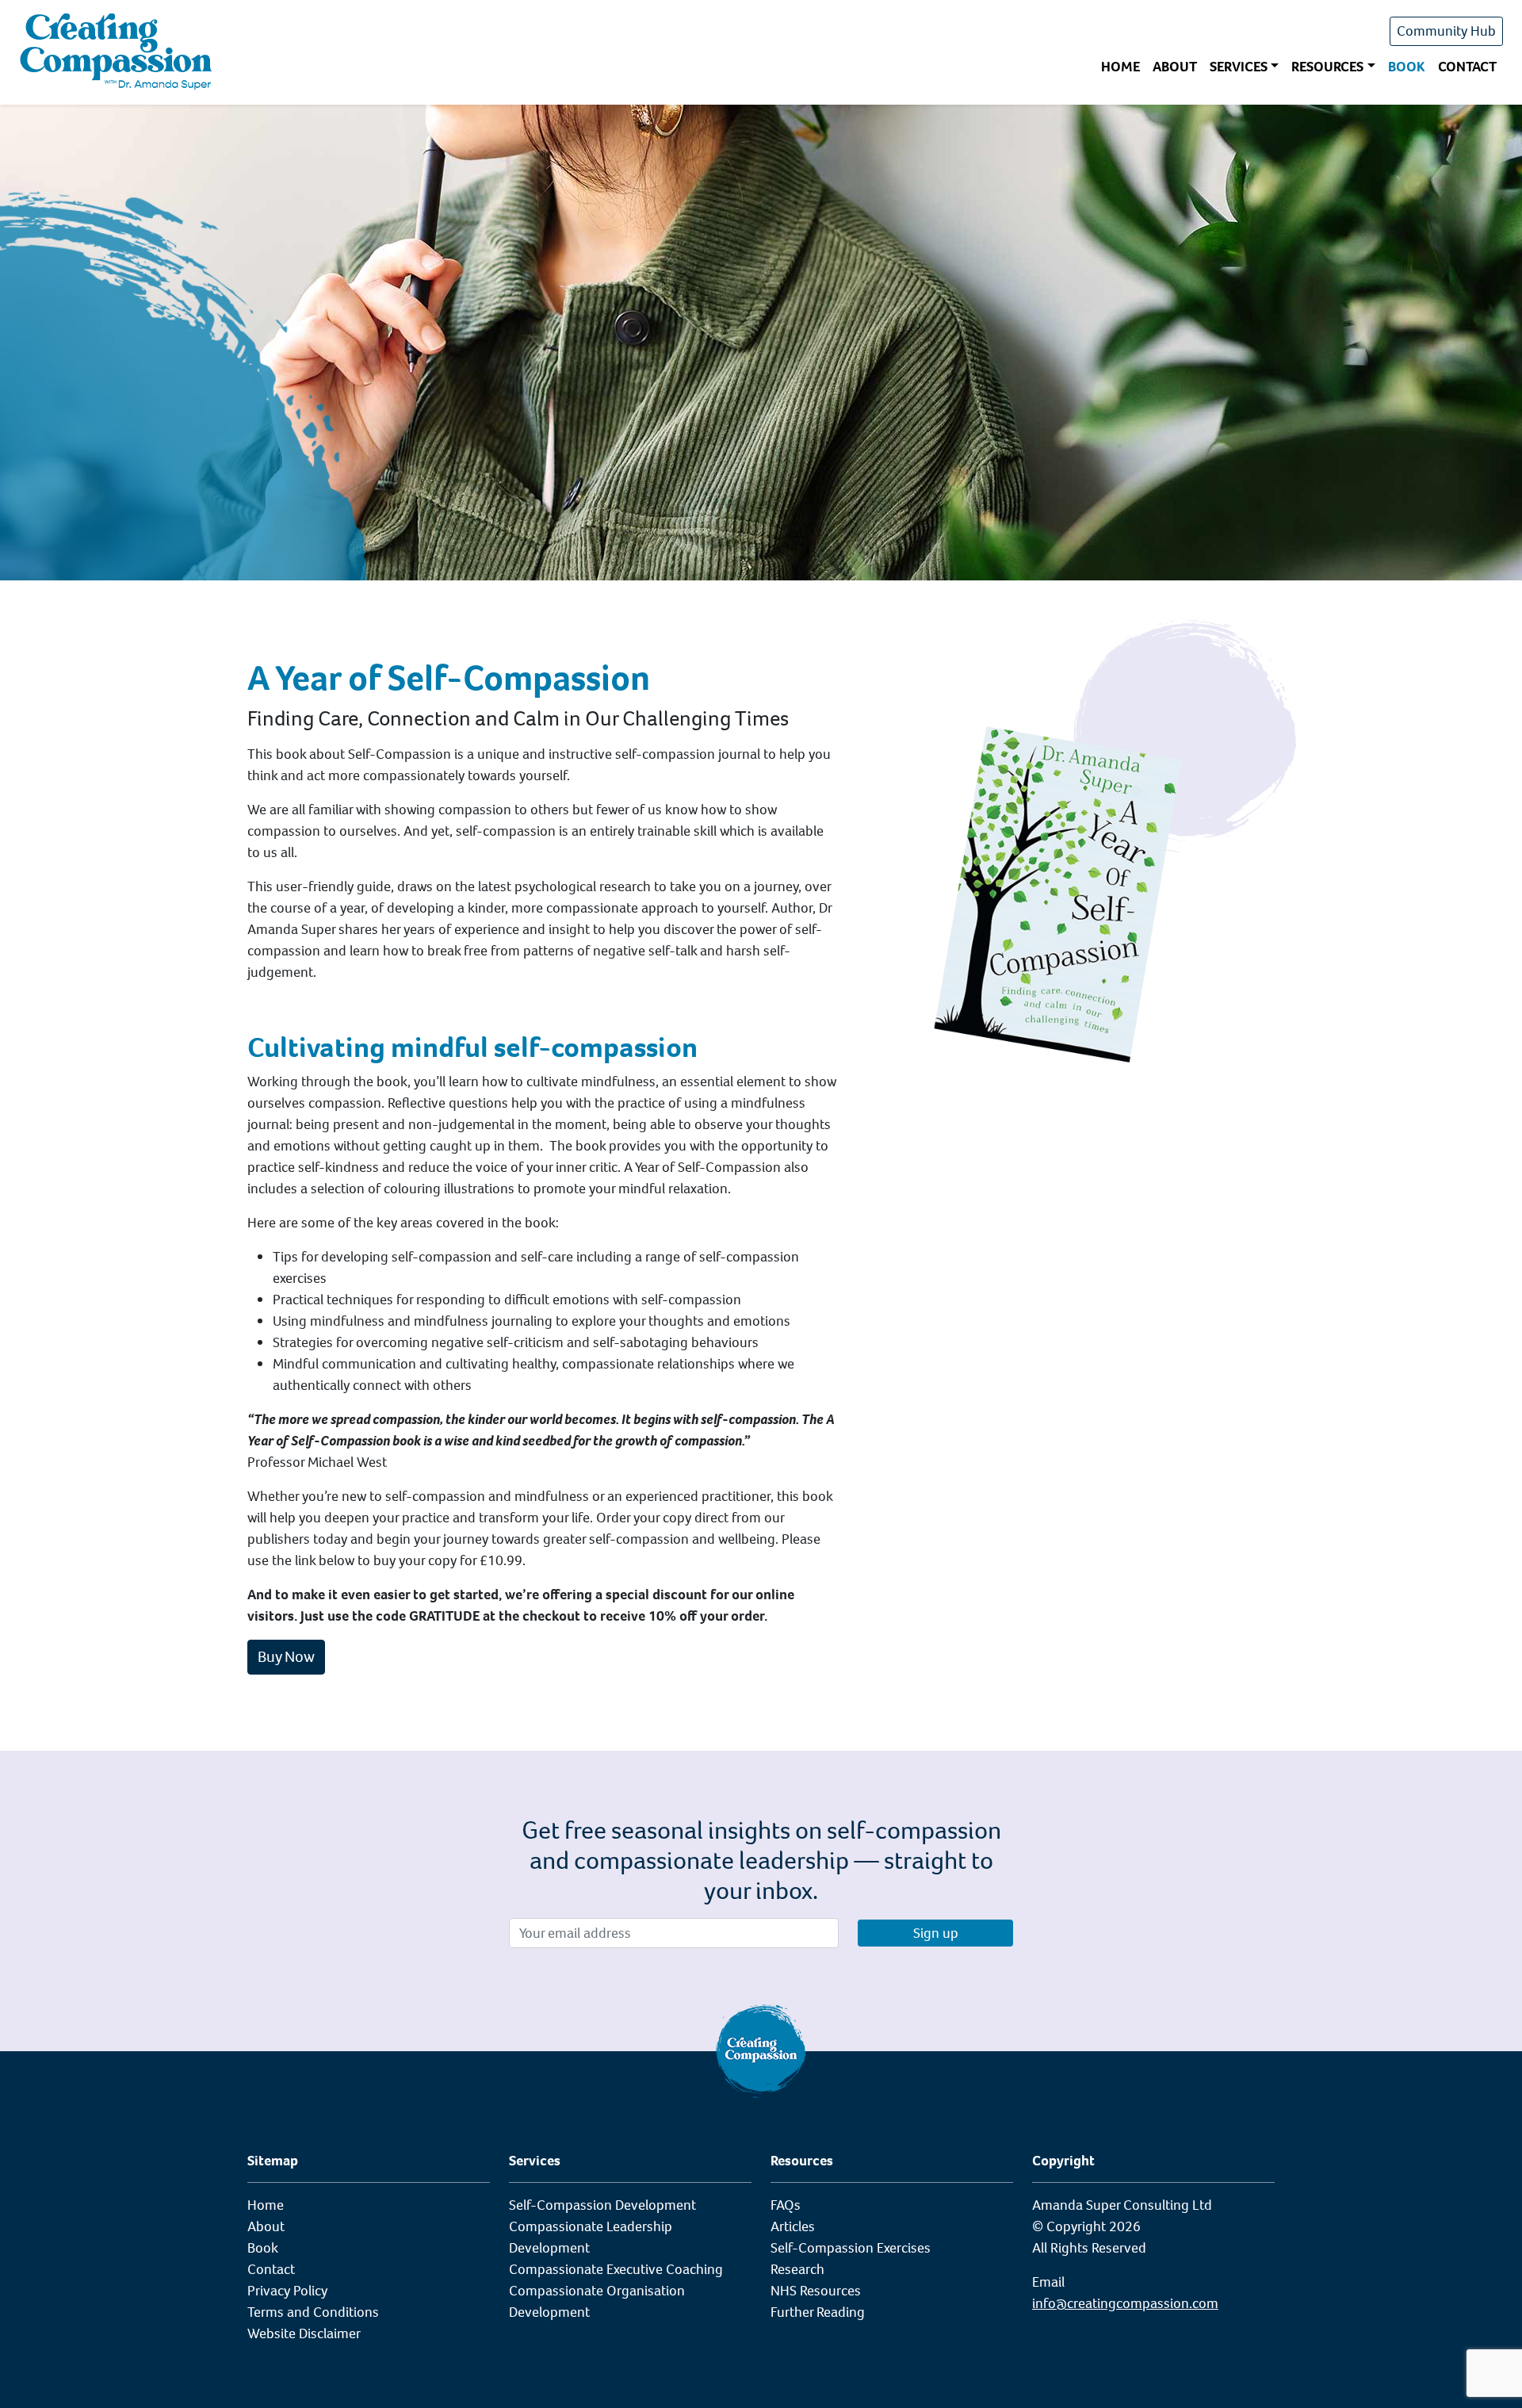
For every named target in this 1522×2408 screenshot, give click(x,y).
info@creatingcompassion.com (1125, 2303)
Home (1120, 67)
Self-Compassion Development (602, 2205)
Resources (1327, 67)
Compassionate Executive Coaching (616, 2269)
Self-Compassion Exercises (851, 2248)
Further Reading (818, 2312)
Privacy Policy (287, 2291)
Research (797, 2269)
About (1175, 67)
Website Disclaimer (304, 2333)
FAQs (786, 2205)
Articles (793, 2226)
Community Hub (1446, 31)
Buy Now (286, 1657)
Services (1239, 67)
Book (1407, 67)
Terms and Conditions (313, 2312)
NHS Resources (816, 2291)
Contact (1467, 67)
